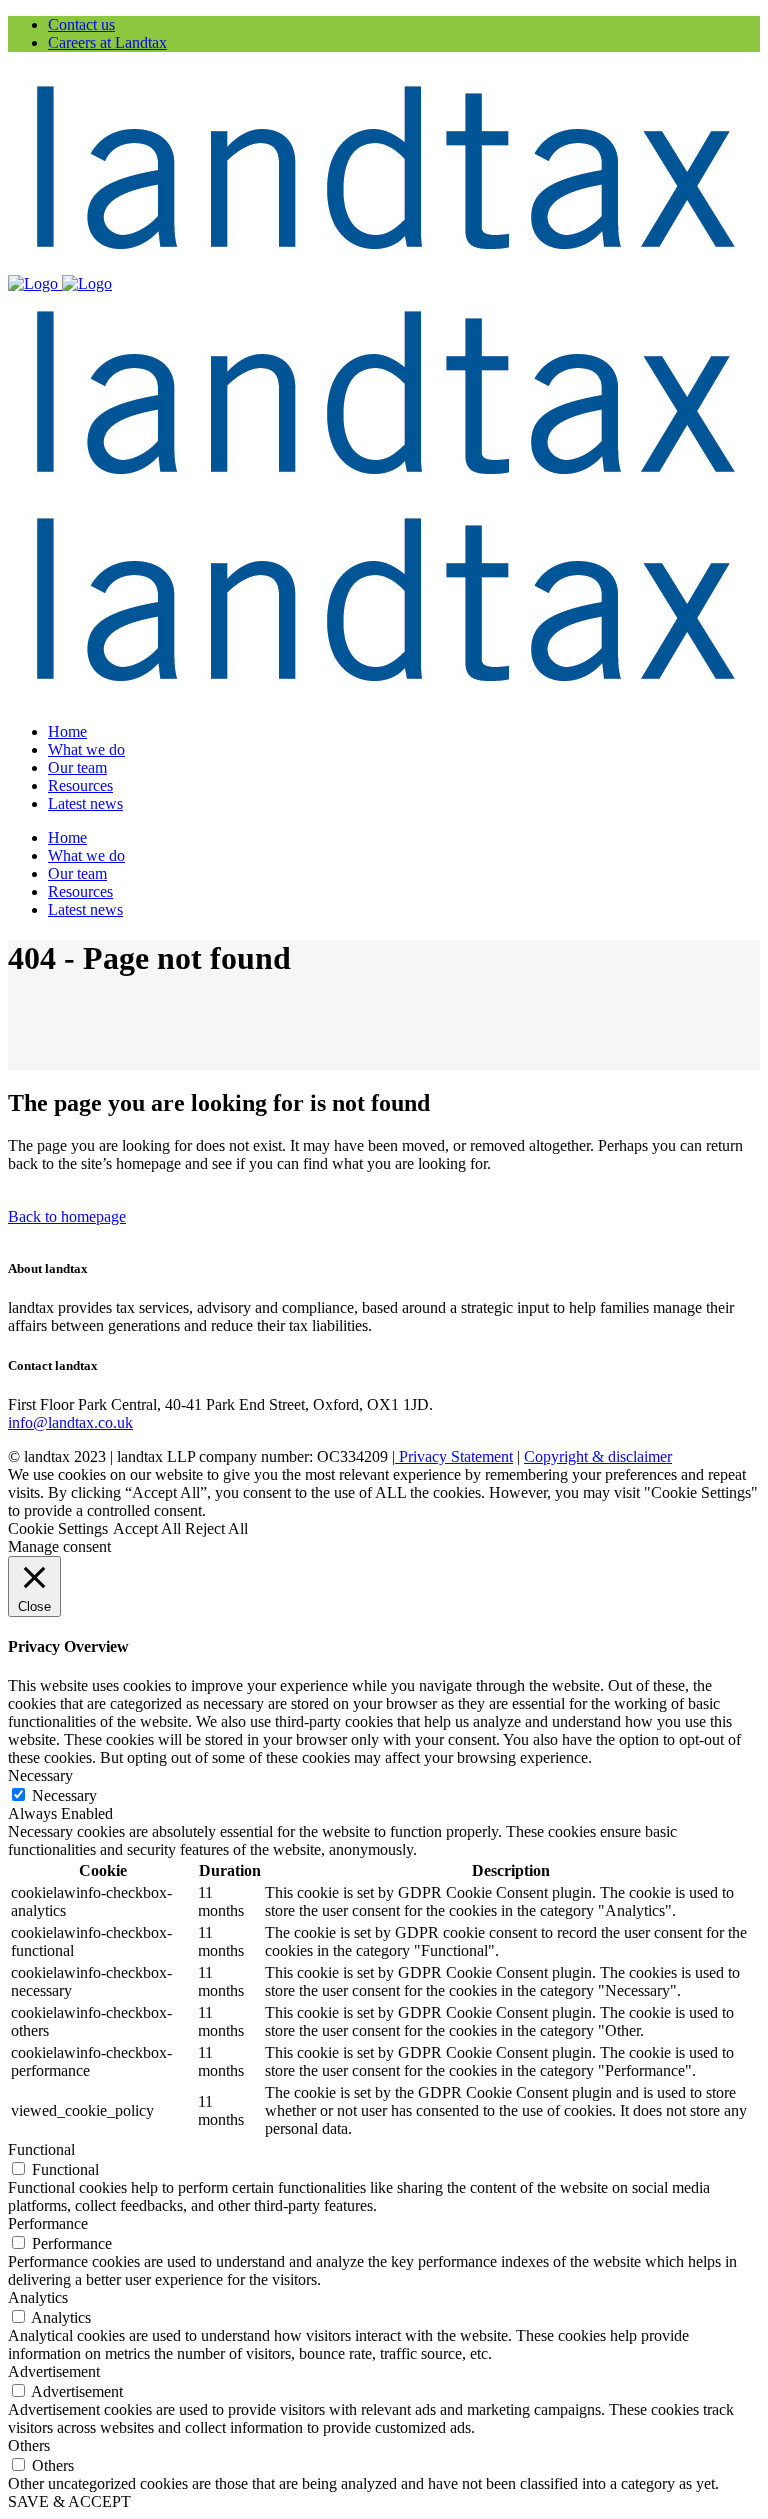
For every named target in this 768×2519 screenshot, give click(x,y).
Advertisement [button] (54, 2371)
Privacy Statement (454, 1456)
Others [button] (29, 2445)
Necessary (64, 1795)
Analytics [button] (38, 2297)
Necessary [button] (40, 1775)
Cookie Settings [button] (58, 1528)
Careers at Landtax (107, 42)
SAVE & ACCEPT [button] (69, 2501)
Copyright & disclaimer (598, 1456)
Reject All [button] (216, 1528)
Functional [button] (41, 2149)
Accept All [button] (147, 1528)
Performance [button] (48, 2223)
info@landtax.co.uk (70, 1422)
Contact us (81, 24)
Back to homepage (67, 1216)
